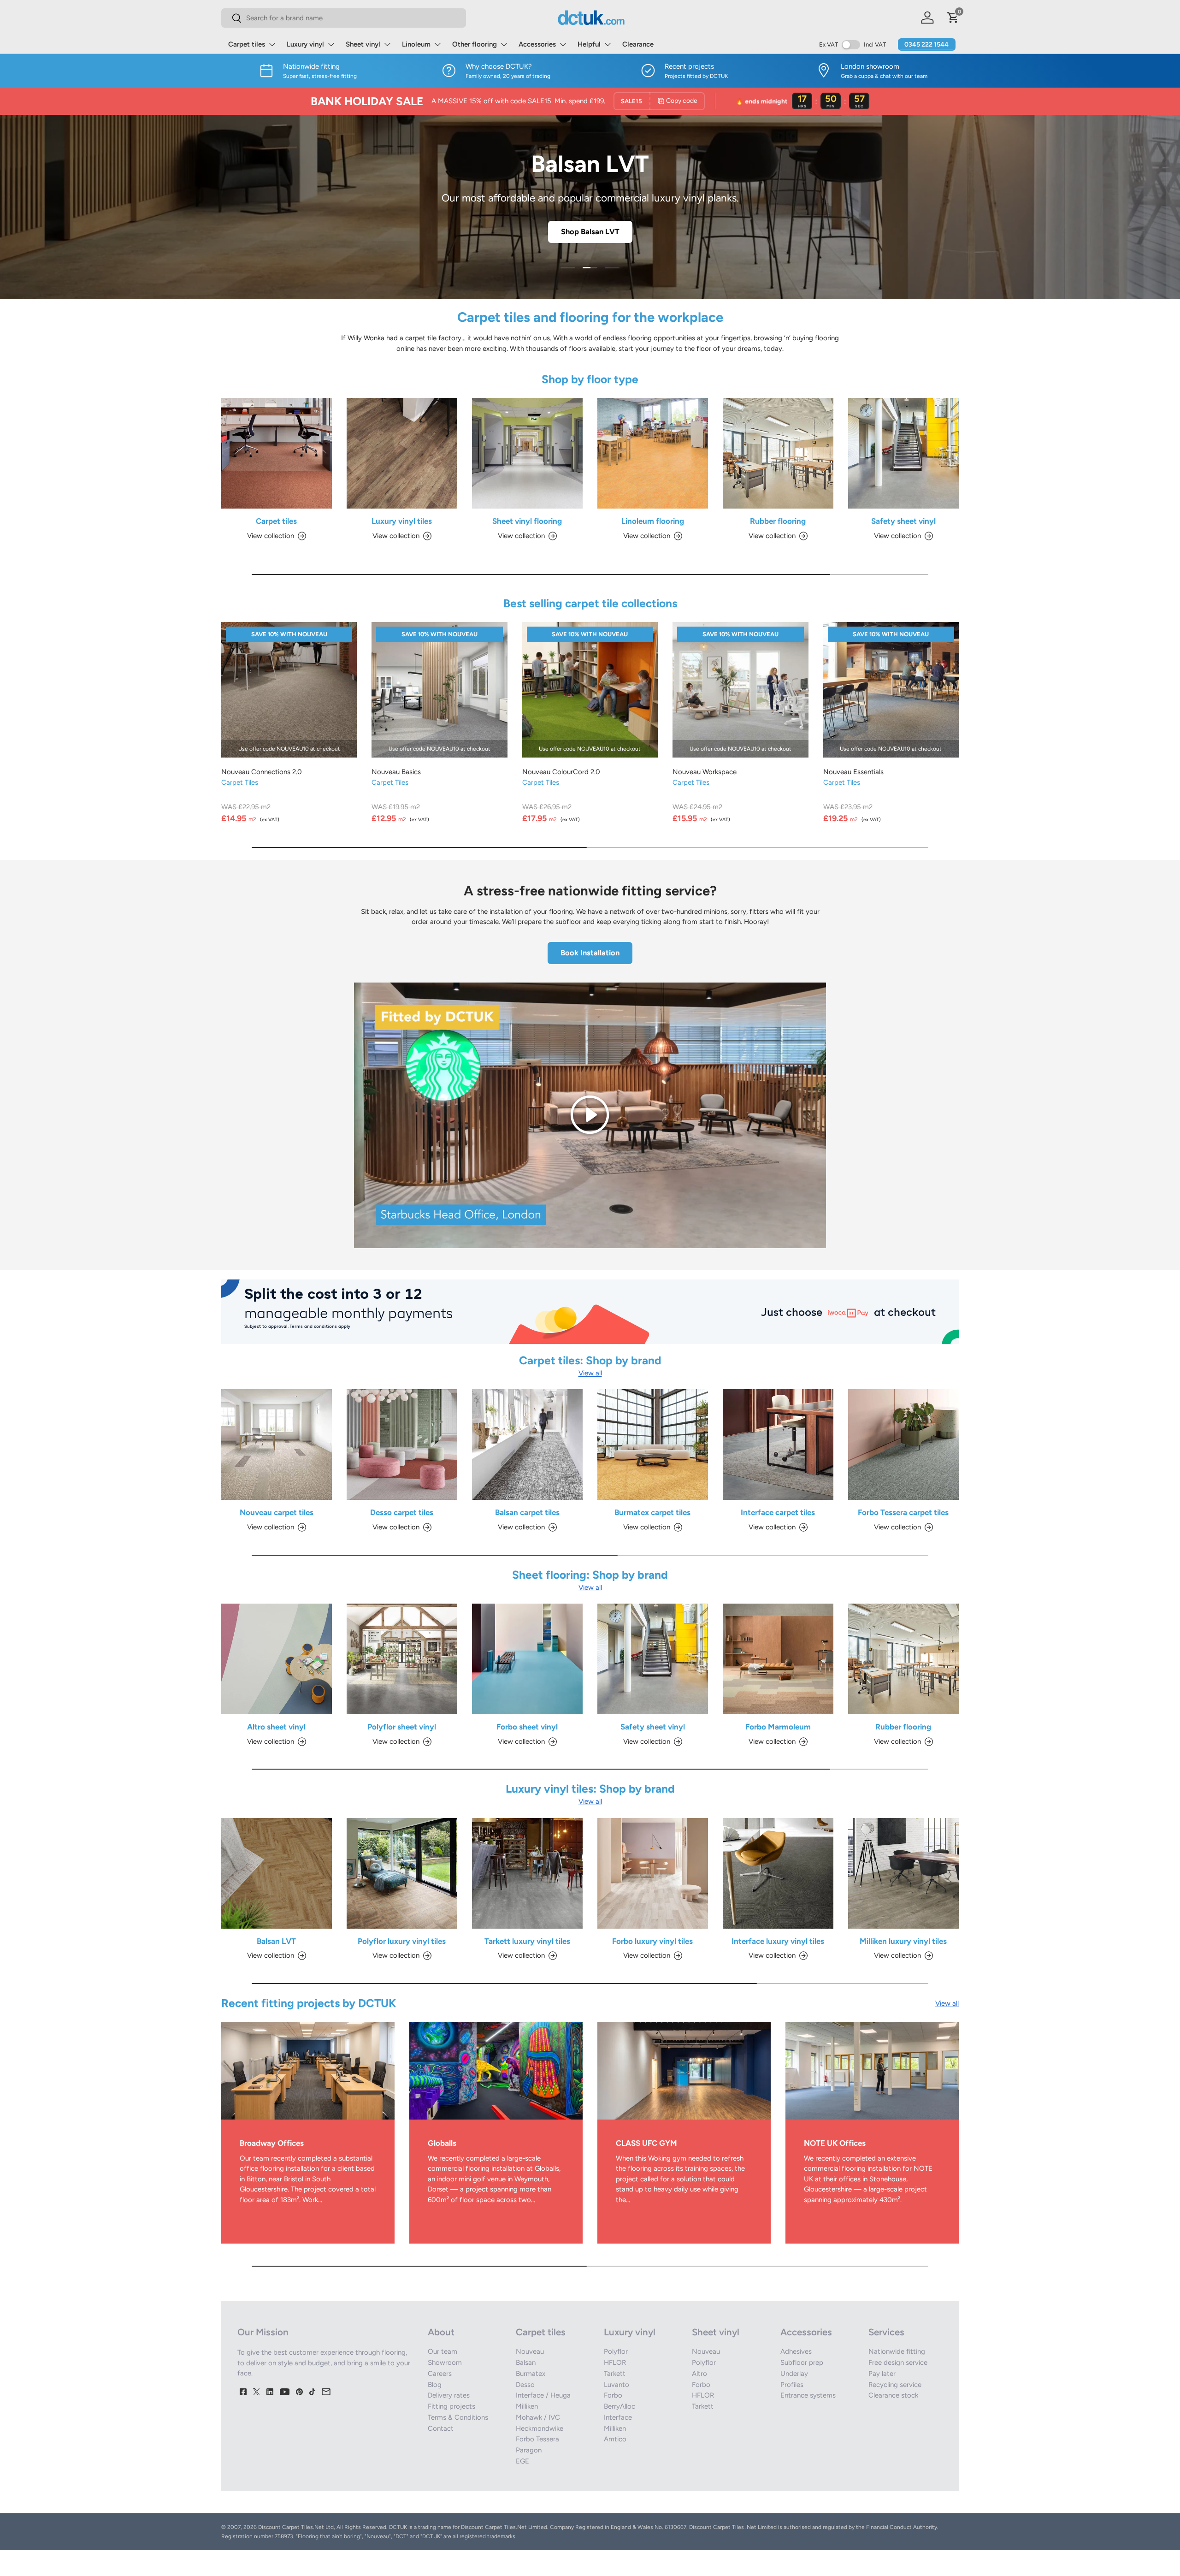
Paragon (529, 2450)
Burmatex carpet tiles (652, 1512)
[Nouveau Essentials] (891, 690)
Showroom (445, 2363)
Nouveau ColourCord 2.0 (561, 772)
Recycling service (895, 2385)
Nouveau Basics (396, 772)
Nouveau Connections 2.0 (262, 772)
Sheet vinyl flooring (527, 521)
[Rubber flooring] (778, 453)
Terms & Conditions (458, 2417)
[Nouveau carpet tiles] (277, 1445)
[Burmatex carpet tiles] (653, 1445)
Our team (442, 2351)
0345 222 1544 (926, 44)
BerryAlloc (619, 2406)
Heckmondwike (540, 2428)
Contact (441, 2428)
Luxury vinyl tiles (402, 521)
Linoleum (416, 44)
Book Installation (590, 953)
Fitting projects (451, 2406)
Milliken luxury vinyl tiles (903, 1941)
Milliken (527, 2406)
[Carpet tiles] (277, 453)
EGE (522, 2461)
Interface (618, 2417)
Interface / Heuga (543, 2395)
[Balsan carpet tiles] (527, 1445)
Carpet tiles (247, 44)
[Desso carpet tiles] (402, 1445)
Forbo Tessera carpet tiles (903, 1512)
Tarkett (615, 2374)
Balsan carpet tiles (527, 1512)
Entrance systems (808, 2395)
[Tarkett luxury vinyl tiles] (527, 1873)
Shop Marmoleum (590, 231)
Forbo (613, 2395)
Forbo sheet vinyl (527, 1727)
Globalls (442, 2143)
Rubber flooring (778, 521)
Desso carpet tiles (402, 1512)
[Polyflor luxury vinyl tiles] (402, 1873)
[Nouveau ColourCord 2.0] (590, 690)
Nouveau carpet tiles (277, 1512)
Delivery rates (449, 2395)
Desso (525, 2385)
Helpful (589, 44)
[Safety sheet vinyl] (903, 453)
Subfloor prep (802, 2363)
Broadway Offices (272, 2143)
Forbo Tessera (537, 2439)
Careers (440, 2374)
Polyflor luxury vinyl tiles (402, 1941)
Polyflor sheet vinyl (402, 1727)
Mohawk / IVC (538, 2417)
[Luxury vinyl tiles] (402, 453)
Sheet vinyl (363, 44)
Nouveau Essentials (853, 772)
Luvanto (617, 2385)
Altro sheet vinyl (276, 1727)
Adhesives (796, 2351)
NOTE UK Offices (835, 2143)
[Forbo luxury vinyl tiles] (653, 1873)
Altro (699, 2374)
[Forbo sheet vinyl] (527, 1659)
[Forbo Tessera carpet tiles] (903, 1445)
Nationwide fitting (897, 2351)
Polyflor (616, 2351)
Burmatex (531, 2374)
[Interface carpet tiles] (778, 1445)
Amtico (615, 2439)
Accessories (537, 44)
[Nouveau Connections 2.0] (289, 690)
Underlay (794, 2374)
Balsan (526, 2363)
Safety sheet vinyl (903, 521)
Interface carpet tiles (778, 1512)
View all (590, 1373)
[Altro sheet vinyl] (277, 1659)
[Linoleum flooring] (653, 453)
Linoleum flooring (653, 521)
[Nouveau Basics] (439, 690)
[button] (953, 18)
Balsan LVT (276, 1941)
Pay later (882, 2374)
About (441, 2332)
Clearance (638, 44)
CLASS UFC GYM (646, 2143)
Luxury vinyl (305, 44)
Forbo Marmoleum (778, 1727)
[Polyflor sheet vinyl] (402, 1659)
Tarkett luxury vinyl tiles (527, 1941)
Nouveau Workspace (705, 772)
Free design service (898, 2363)
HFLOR (615, 2363)
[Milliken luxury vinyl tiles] (903, 1873)
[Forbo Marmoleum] (778, 1659)
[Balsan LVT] (277, 1873)
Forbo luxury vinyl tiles (652, 1941)
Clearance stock (893, 2395)
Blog (435, 2385)
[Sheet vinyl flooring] (527, 453)
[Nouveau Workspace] (740, 690)
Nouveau (530, 2351)
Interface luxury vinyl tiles (778, 1941)
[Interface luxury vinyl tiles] (778, 1873)
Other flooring (475, 44)
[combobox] (344, 18)
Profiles (792, 2385)
